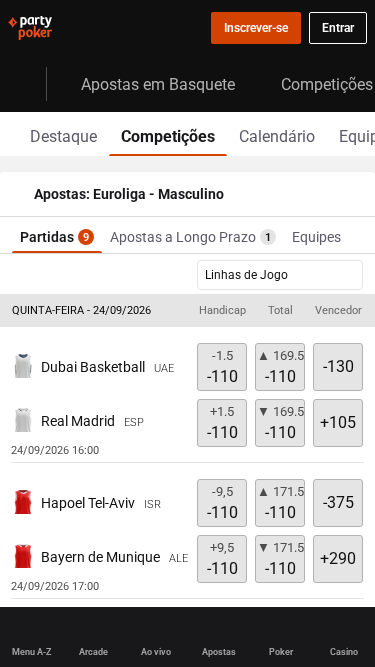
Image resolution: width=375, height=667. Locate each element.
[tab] (63, 134)
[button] (187, 311)
